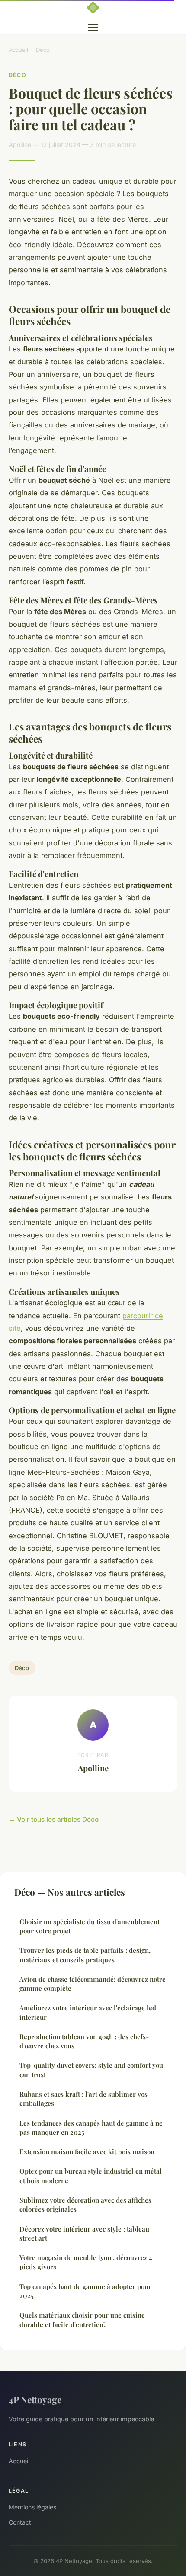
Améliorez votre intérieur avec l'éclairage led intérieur (88, 2012)
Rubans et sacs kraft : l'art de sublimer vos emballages (83, 2099)
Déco (43, 50)
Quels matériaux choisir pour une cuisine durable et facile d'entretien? (82, 2319)
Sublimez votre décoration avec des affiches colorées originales (85, 2205)
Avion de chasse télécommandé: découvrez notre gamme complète (93, 1984)
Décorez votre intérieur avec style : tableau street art (84, 2233)
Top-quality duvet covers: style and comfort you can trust (91, 2070)
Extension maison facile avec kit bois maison (87, 2152)
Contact (20, 2522)
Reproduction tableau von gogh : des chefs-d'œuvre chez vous (84, 2041)
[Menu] (93, 27)
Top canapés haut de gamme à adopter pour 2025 (85, 2291)
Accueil (18, 50)
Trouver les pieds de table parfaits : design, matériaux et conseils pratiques (85, 1955)
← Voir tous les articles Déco (54, 1819)
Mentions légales (32, 2507)
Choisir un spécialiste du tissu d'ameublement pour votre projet (90, 1926)
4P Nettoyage (35, 2399)
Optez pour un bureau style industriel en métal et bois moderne (91, 2176)
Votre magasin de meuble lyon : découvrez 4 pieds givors (86, 2262)
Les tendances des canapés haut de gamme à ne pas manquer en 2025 (91, 2128)
